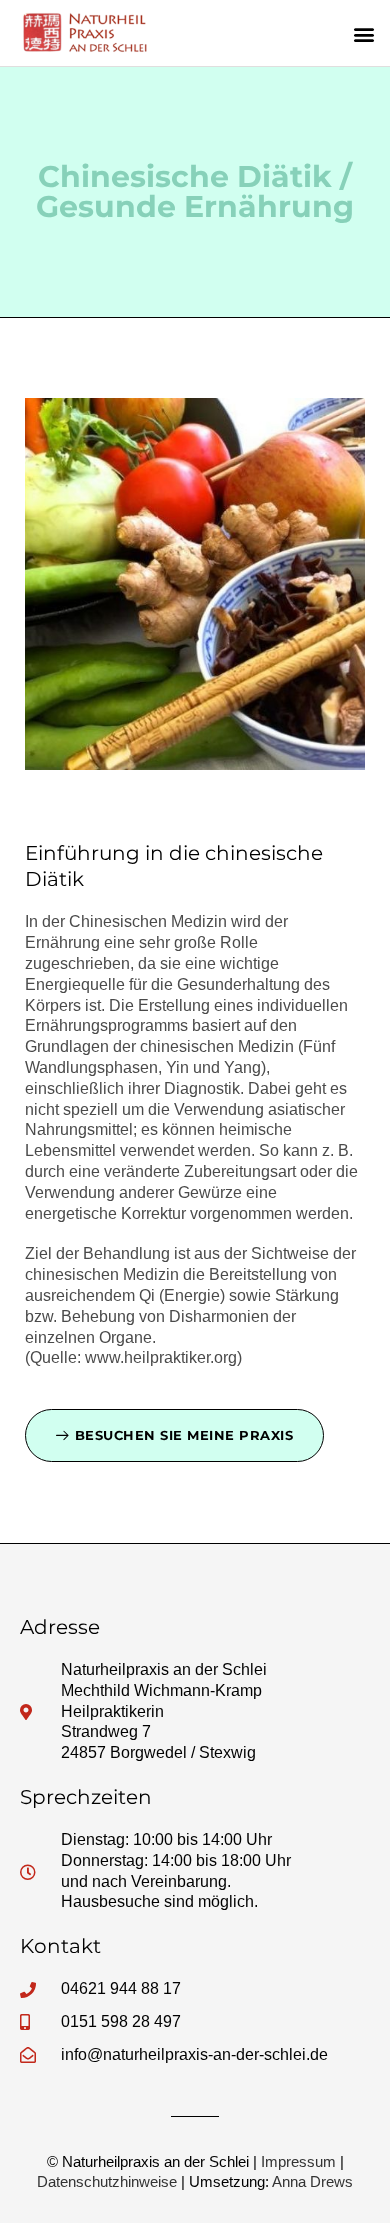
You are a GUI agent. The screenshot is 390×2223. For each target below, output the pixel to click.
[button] (363, 33)
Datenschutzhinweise (107, 2181)
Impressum (298, 2161)
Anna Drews (312, 2181)
